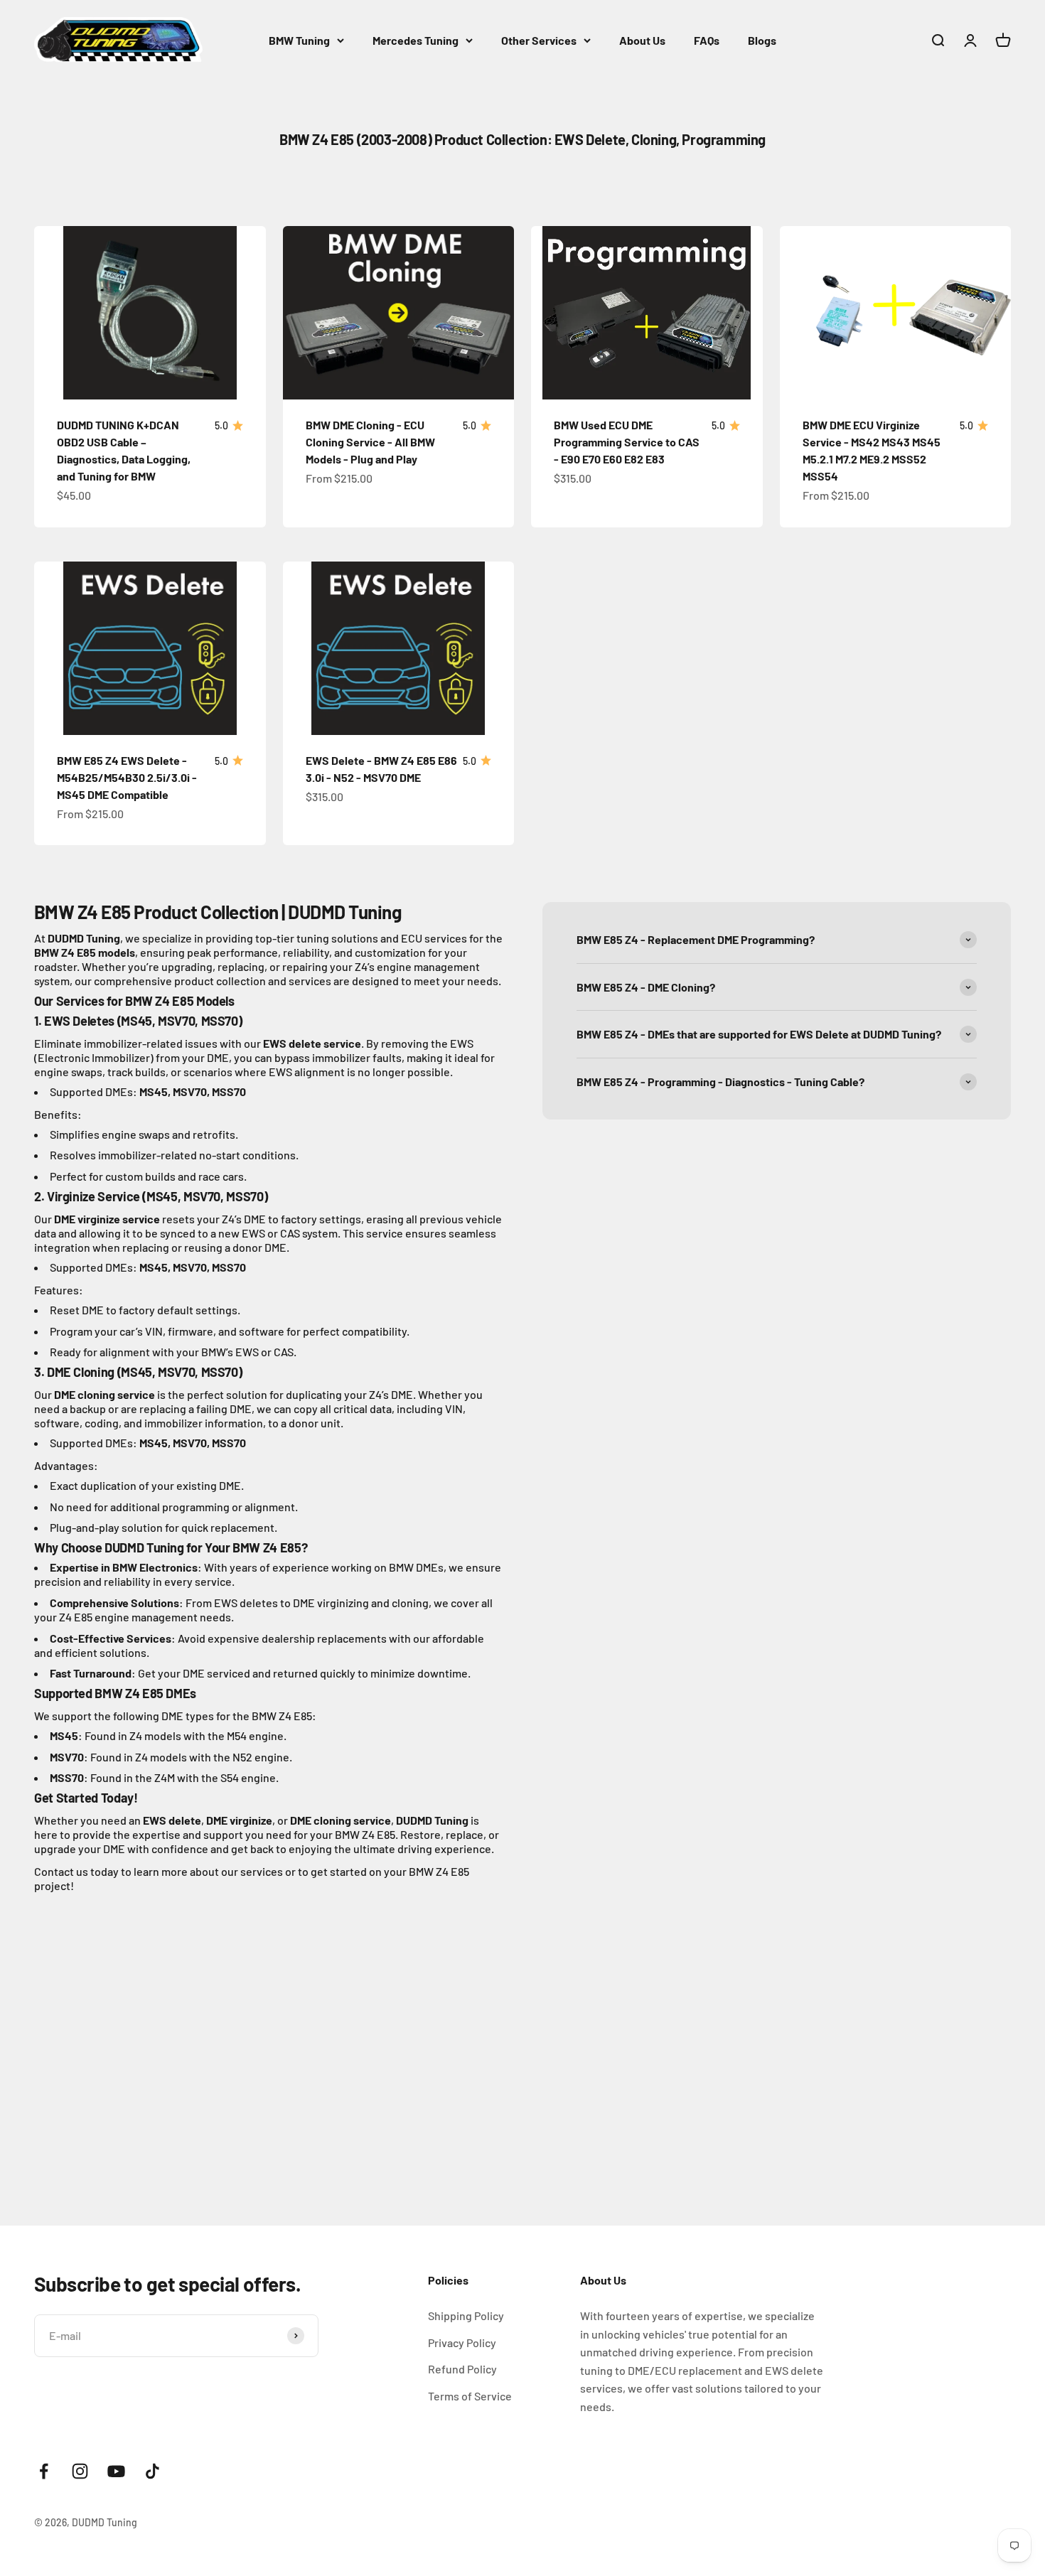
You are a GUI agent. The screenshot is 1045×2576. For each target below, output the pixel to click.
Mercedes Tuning (416, 40)
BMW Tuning (299, 40)
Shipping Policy (466, 2315)
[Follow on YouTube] (116, 2471)
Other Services (539, 40)
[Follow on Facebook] (44, 2471)
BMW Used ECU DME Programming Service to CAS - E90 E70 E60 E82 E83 (627, 442)
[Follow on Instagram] (80, 2471)
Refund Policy (462, 2369)
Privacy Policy (462, 2342)
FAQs (707, 40)
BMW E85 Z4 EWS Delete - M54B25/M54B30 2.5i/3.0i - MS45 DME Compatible (127, 777)
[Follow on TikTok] (152, 2471)
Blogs (762, 40)
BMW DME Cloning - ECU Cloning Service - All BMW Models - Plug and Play (370, 442)
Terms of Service (470, 2396)
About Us (642, 40)
